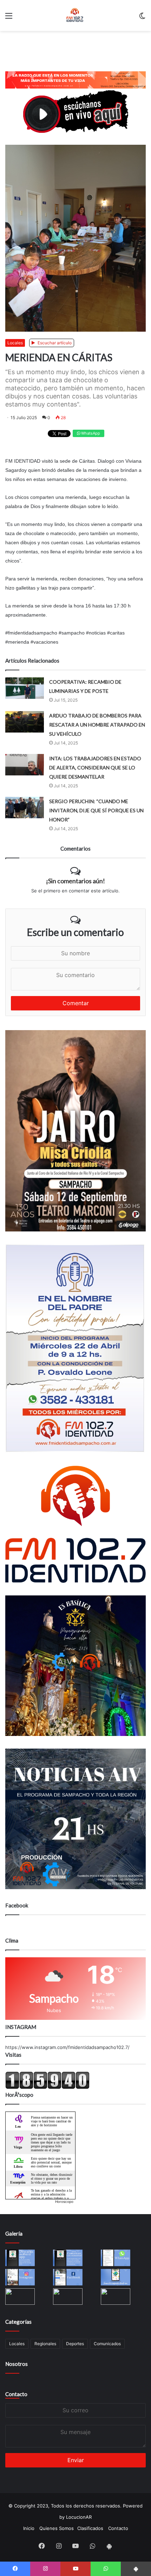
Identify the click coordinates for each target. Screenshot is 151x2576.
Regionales (45, 2344)
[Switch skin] (142, 18)
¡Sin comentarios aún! (75, 881)
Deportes (75, 2344)
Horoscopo (64, 2201)
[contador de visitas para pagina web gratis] (47, 2087)
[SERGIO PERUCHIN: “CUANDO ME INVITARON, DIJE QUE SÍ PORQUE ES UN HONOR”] (25, 808)
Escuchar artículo (54, 343)
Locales (15, 343)
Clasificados (90, 2528)
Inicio (29, 2528)
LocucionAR (79, 2517)
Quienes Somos (57, 2528)
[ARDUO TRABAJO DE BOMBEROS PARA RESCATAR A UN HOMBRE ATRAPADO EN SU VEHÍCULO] (25, 722)
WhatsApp (90, 433)
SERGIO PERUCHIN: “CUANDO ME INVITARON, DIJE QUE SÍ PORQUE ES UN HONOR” (96, 810)
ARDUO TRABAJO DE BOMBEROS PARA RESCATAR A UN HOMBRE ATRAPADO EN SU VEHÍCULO (97, 725)
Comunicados (107, 2344)
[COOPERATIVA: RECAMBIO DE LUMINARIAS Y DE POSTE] (25, 688)
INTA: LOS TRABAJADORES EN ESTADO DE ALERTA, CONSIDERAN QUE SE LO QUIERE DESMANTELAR (95, 767)
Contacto (16, 2394)
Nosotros (17, 2364)
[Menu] (9, 18)
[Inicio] (75, 15)
